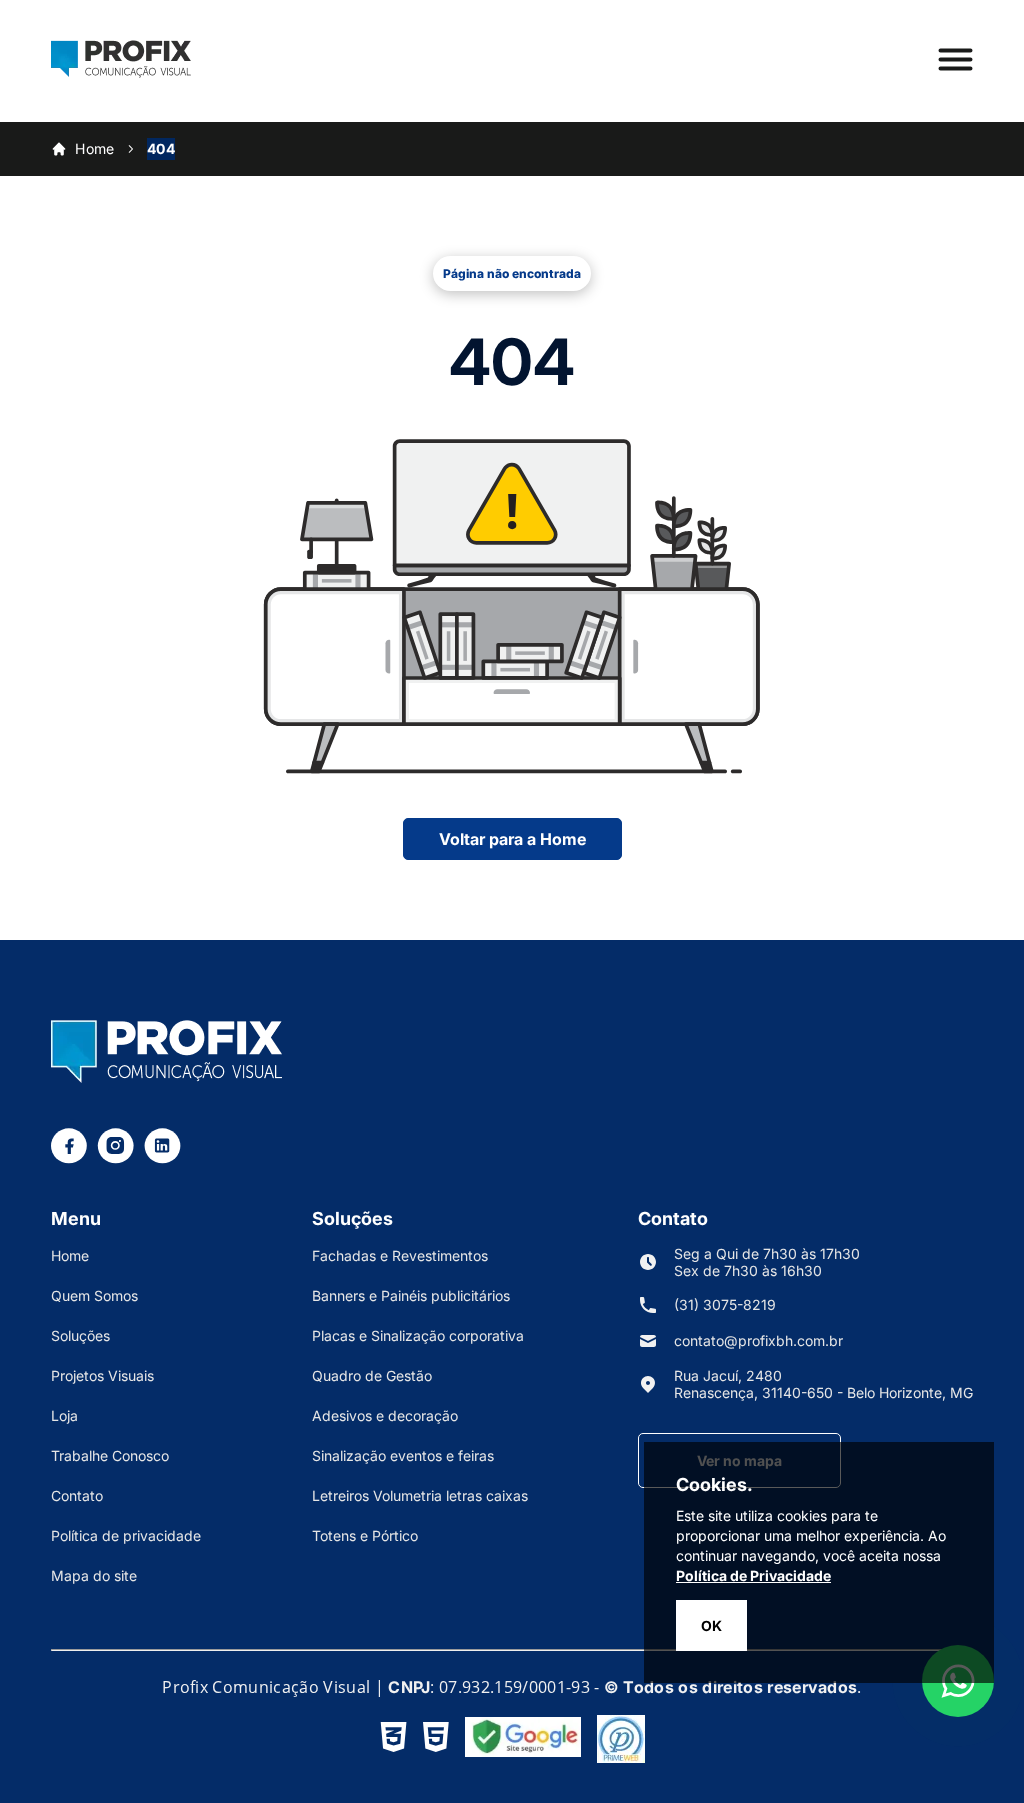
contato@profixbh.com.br (758, 1340)
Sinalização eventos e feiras (403, 1455)
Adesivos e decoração (385, 1415)
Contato (77, 1495)
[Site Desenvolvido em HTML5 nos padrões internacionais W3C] (436, 1739)
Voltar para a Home (512, 839)
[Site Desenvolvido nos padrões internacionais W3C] (393, 1739)
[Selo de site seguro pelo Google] (523, 1739)
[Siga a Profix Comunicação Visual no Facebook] (69, 1158)
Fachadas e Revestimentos (400, 1255)
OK (711, 1625)
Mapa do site (94, 1575)
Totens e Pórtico (365, 1535)
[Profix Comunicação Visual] (121, 72)
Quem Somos (94, 1295)
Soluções (80, 1335)
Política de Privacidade (753, 1575)
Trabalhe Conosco (110, 1455)
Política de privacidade (126, 1535)
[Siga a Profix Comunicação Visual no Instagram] (115, 1158)
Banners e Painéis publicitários (411, 1295)
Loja (64, 1415)
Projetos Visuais (102, 1375)
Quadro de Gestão (372, 1375)
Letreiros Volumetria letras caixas (420, 1495)
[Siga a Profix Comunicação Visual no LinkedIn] (162, 1158)
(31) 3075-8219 (725, 1304)
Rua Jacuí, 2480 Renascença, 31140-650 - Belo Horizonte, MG (823, 1384)
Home (95, 148)
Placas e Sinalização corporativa (418, 1335)
